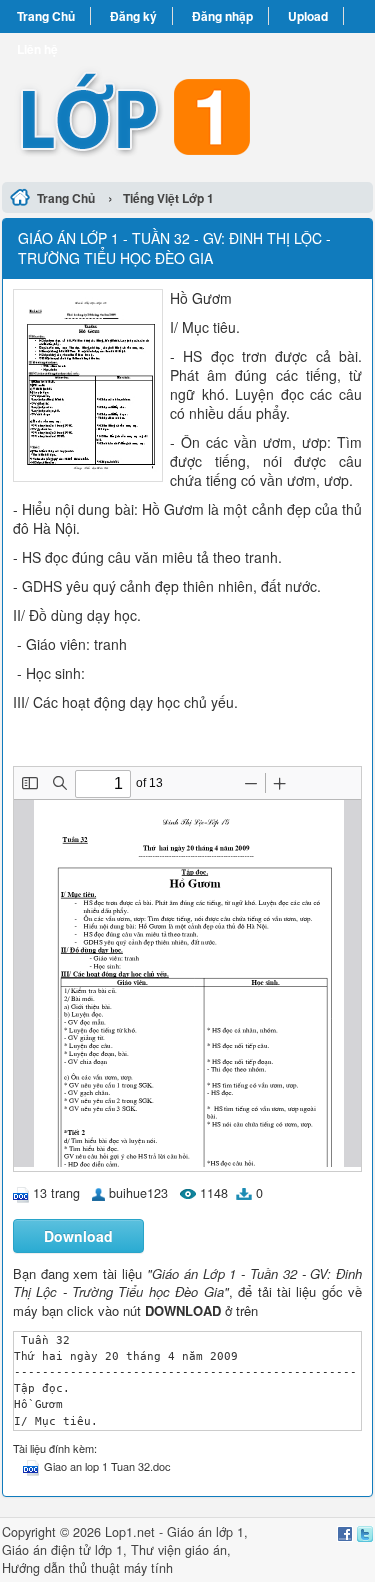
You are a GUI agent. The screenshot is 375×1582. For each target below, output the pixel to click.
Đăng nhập (222, 16)
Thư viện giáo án (179, 1550)
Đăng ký (133, 16)
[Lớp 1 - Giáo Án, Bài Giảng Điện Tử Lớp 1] (187, 104)
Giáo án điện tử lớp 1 (62, 1550)
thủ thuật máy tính (121, 1568)
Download (78, 1236)
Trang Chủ (46, 16)
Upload (308, 16)
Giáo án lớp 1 (205, 1532)
